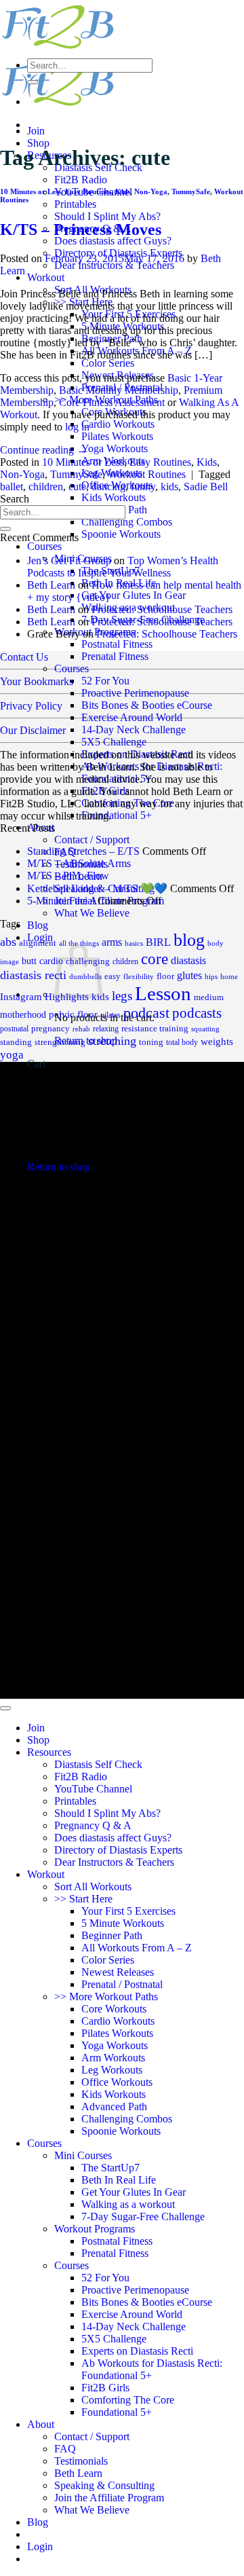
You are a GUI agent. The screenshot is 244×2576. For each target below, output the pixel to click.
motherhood (23, 1015)
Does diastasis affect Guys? (113, 241)
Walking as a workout (128, 2204)
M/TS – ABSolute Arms (79, 863)
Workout (46, 277)
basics (134, 943)
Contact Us (24, 657)
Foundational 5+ (117, 815)
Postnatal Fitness (117, 644)
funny (143, 486)
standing (16, 1042)
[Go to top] (5, 1708)
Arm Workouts (113, 2058)
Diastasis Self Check (98, 1764)
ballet (12, 486)
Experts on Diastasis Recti (137, 754)
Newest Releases (118, 1972)
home (229, 976)
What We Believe (92, 913)
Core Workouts (114, 2009)
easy (113, 976)
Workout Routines (147, 474)
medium (209, 997)
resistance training (155, 1028)
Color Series (108, 363)
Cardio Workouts (118, 424)
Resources (49, 1752)
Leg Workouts (112, 2070)
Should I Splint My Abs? (107, 216)
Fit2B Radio (81, 180)
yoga (12, 1055)
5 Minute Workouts (123, 1923)
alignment (38, 943)
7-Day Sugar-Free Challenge (143, 2216)
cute (77, 486)
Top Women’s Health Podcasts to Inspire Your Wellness (123, 567)
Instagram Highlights (44, 997)
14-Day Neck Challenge (134, 730)
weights (217, 1042)
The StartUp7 (110, 2168)
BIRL (158, 942)
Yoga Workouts (115, 448)
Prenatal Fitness (115, 656)
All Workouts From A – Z (137, 1948)
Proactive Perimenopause (135, 693)
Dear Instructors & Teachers (114, 265)
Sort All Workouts (93, 1887)
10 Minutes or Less (30, 191)
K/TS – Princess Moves (81, 229)
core (155, 959)
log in (77, 427)
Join (36, 131)
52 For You (105, 681)
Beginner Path (112, 1935)
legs (122, 996)
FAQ (65, 2449)
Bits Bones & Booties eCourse (147, 705)
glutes (189, 975)
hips (211, 976)
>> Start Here (83, 1899)
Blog (38, 925)
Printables (75, 204)
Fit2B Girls (105, 791)
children (46, 486)
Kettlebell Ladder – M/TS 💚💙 (97, 888)
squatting (205, 1029)
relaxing (106, 1029)
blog (189, 940)
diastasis (188, 960)
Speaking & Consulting (104, 2485)
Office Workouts (117, 2082)
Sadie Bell (206, 486)
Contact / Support (92, 840)
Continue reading (44, 450)
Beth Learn (51, 585)
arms (112, 942)
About (41, 2424)
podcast (146, 1013)
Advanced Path (114, 2106)
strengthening (60, 1042)
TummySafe (191, 191)
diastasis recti (33, 975)
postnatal (14, 1029)
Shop (38, 143)
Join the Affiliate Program (109, 2498)
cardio (51, 961)
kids (169, 486)
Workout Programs (95, 2229)
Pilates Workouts (117, 436)
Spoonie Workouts (121, 534)
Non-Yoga (151, 191)
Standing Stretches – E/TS (83, 851)
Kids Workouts (114, 497)
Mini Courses (83, 2155)
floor (165, 976)
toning (151, 1042)
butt (29, 961)
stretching (112, 1041)
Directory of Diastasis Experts (118, 1850)
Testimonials (81, 2461)
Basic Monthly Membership (119, 390)
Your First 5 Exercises (128, 1911)
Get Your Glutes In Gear (134, 595)
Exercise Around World (132, 717)
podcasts (197, 1013)
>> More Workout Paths (106, 1997)
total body (182, 1042)
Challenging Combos (127, 522)
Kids (123, 191)
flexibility (139, 977)
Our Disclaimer (33, 730)
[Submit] (33, 82)
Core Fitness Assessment (112, 402)
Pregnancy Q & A (93, 1825)
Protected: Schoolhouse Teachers (162, 609)
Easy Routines (88, 191)
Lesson (163, 993)
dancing (108, 486)
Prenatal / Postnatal (122, 1984)
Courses (44, 546)
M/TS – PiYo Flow (68, 876)
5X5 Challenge (114, 742)
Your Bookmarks (37, 681)
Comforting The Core (128, 803)
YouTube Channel (93, 1789)
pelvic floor (73, 1014)
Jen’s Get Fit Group (69, 560)
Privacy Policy (31, 706)
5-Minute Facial (61, 901)
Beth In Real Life (119, 2180)
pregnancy (50, 1028)
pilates (110, 1015)
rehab (81, 1029)
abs (8, 942)
